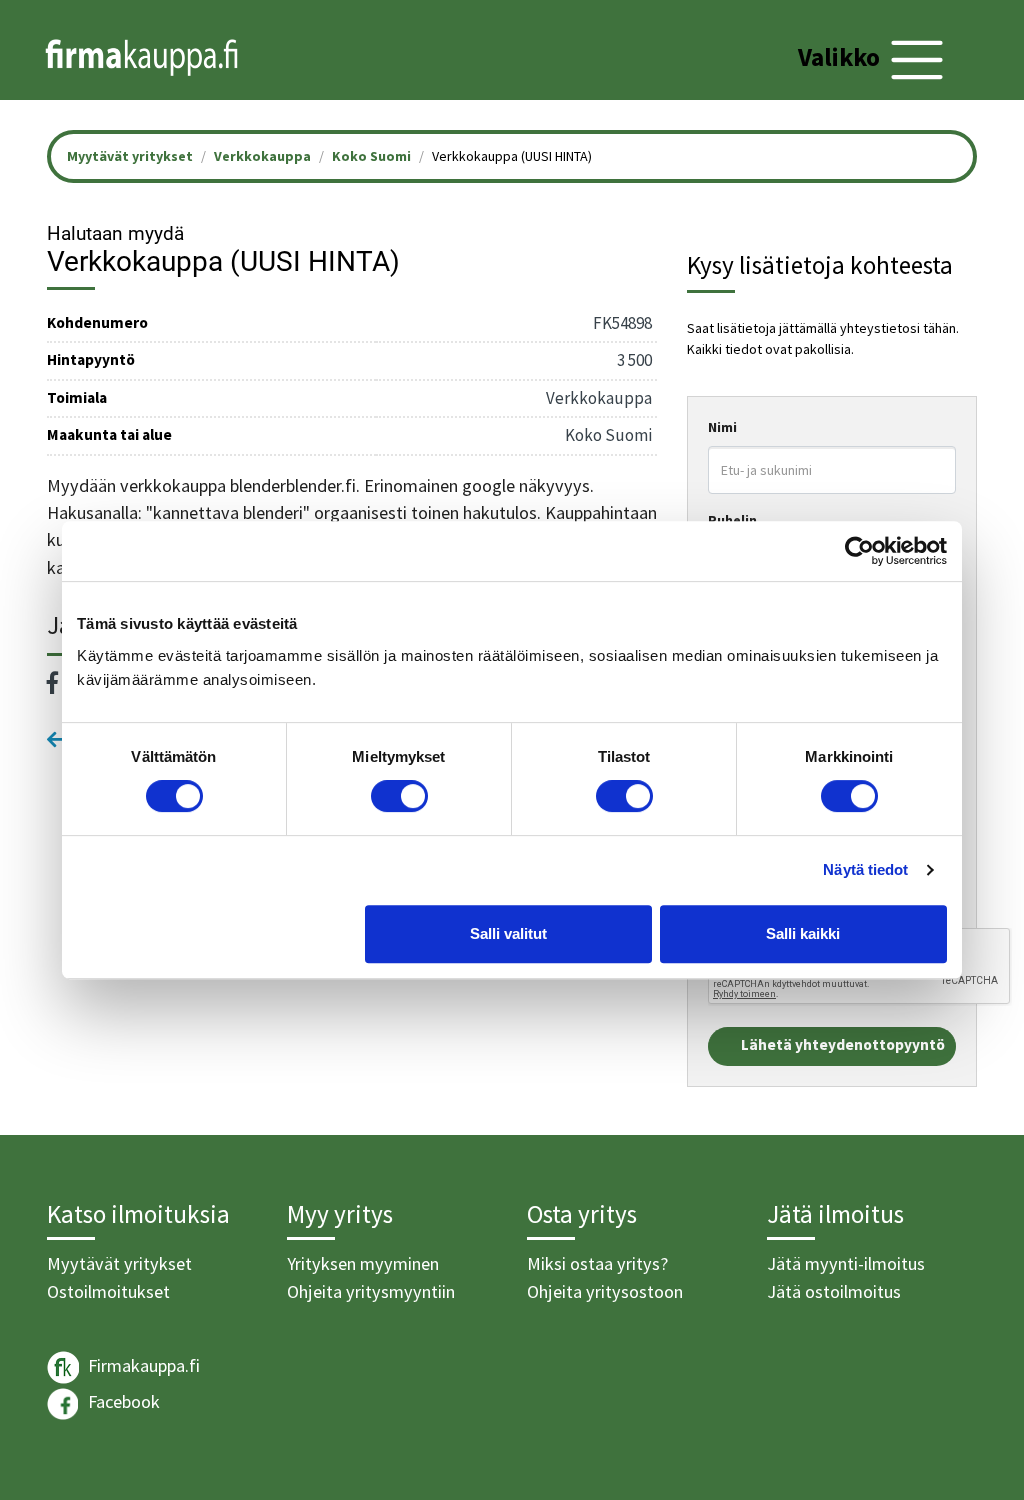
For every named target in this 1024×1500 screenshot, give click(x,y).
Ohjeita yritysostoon (605, 1291)
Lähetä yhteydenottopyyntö (843, 1044)
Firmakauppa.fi (142, 1365)
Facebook (122, 1401)
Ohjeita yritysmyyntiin (371, 1291)
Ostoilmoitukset (108, 1291)
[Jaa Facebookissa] (53, 683)
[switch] (399, 796)
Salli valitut (508, 933)
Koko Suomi (371, 156)
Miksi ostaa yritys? (597, 1263)
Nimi (722, 427)
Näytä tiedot (865, 869)
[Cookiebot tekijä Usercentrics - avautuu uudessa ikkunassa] (859, 551)
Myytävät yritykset (119, 1263)
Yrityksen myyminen (363, 1263)
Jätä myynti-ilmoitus (846, 1263)
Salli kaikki (803, 933)
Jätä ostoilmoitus (834, 1291)
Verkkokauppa (262, 156)
